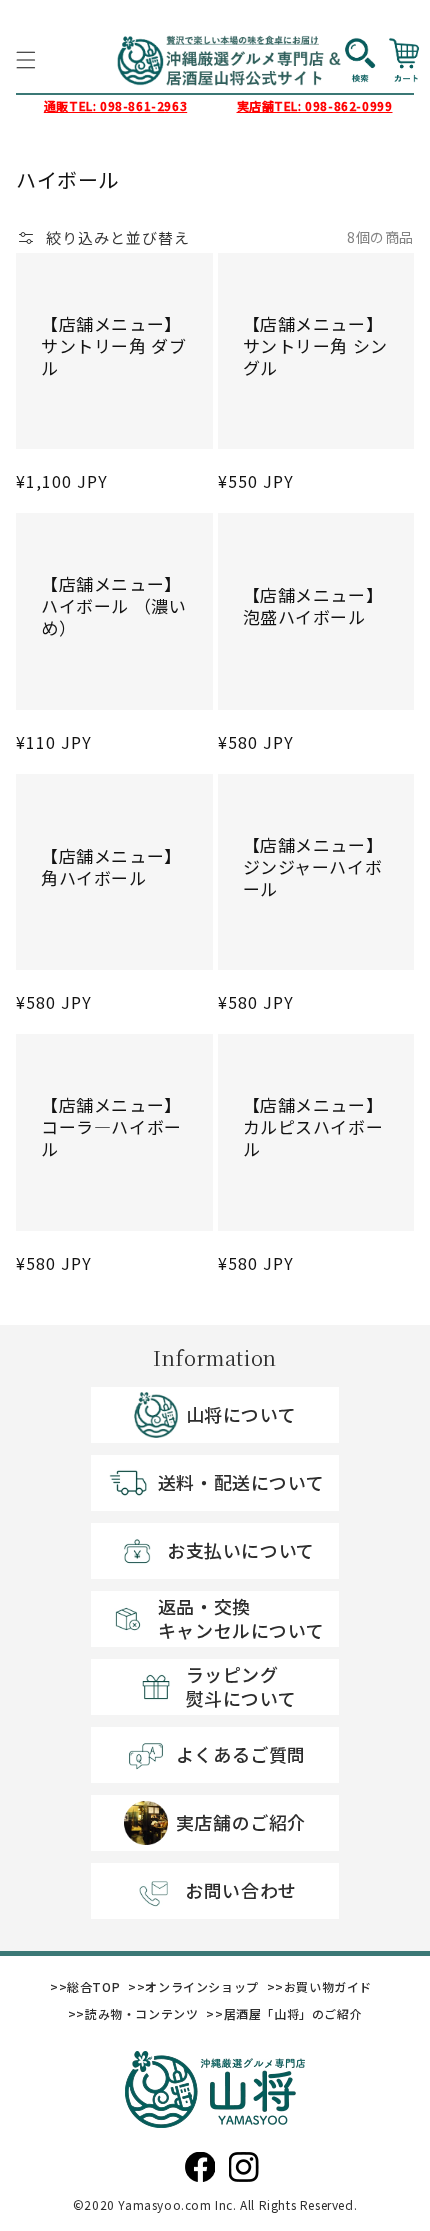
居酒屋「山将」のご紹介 (293, 2013)
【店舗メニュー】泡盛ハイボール (313, 606)
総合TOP (93, 1986)
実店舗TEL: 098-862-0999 (315, 105)
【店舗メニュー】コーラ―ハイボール (111, 1127)
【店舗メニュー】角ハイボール (111, 867)
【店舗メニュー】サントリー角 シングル (315, 346)
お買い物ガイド (328, 1986)
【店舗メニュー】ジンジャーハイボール (313, 867)
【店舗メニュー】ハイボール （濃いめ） (113, 606)
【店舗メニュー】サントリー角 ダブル (113, 346)
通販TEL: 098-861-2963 (115, 105)
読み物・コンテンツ (141, 2013)
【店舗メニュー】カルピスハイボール (313, 1127)
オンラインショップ (201, 1986)
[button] (26, 60)
